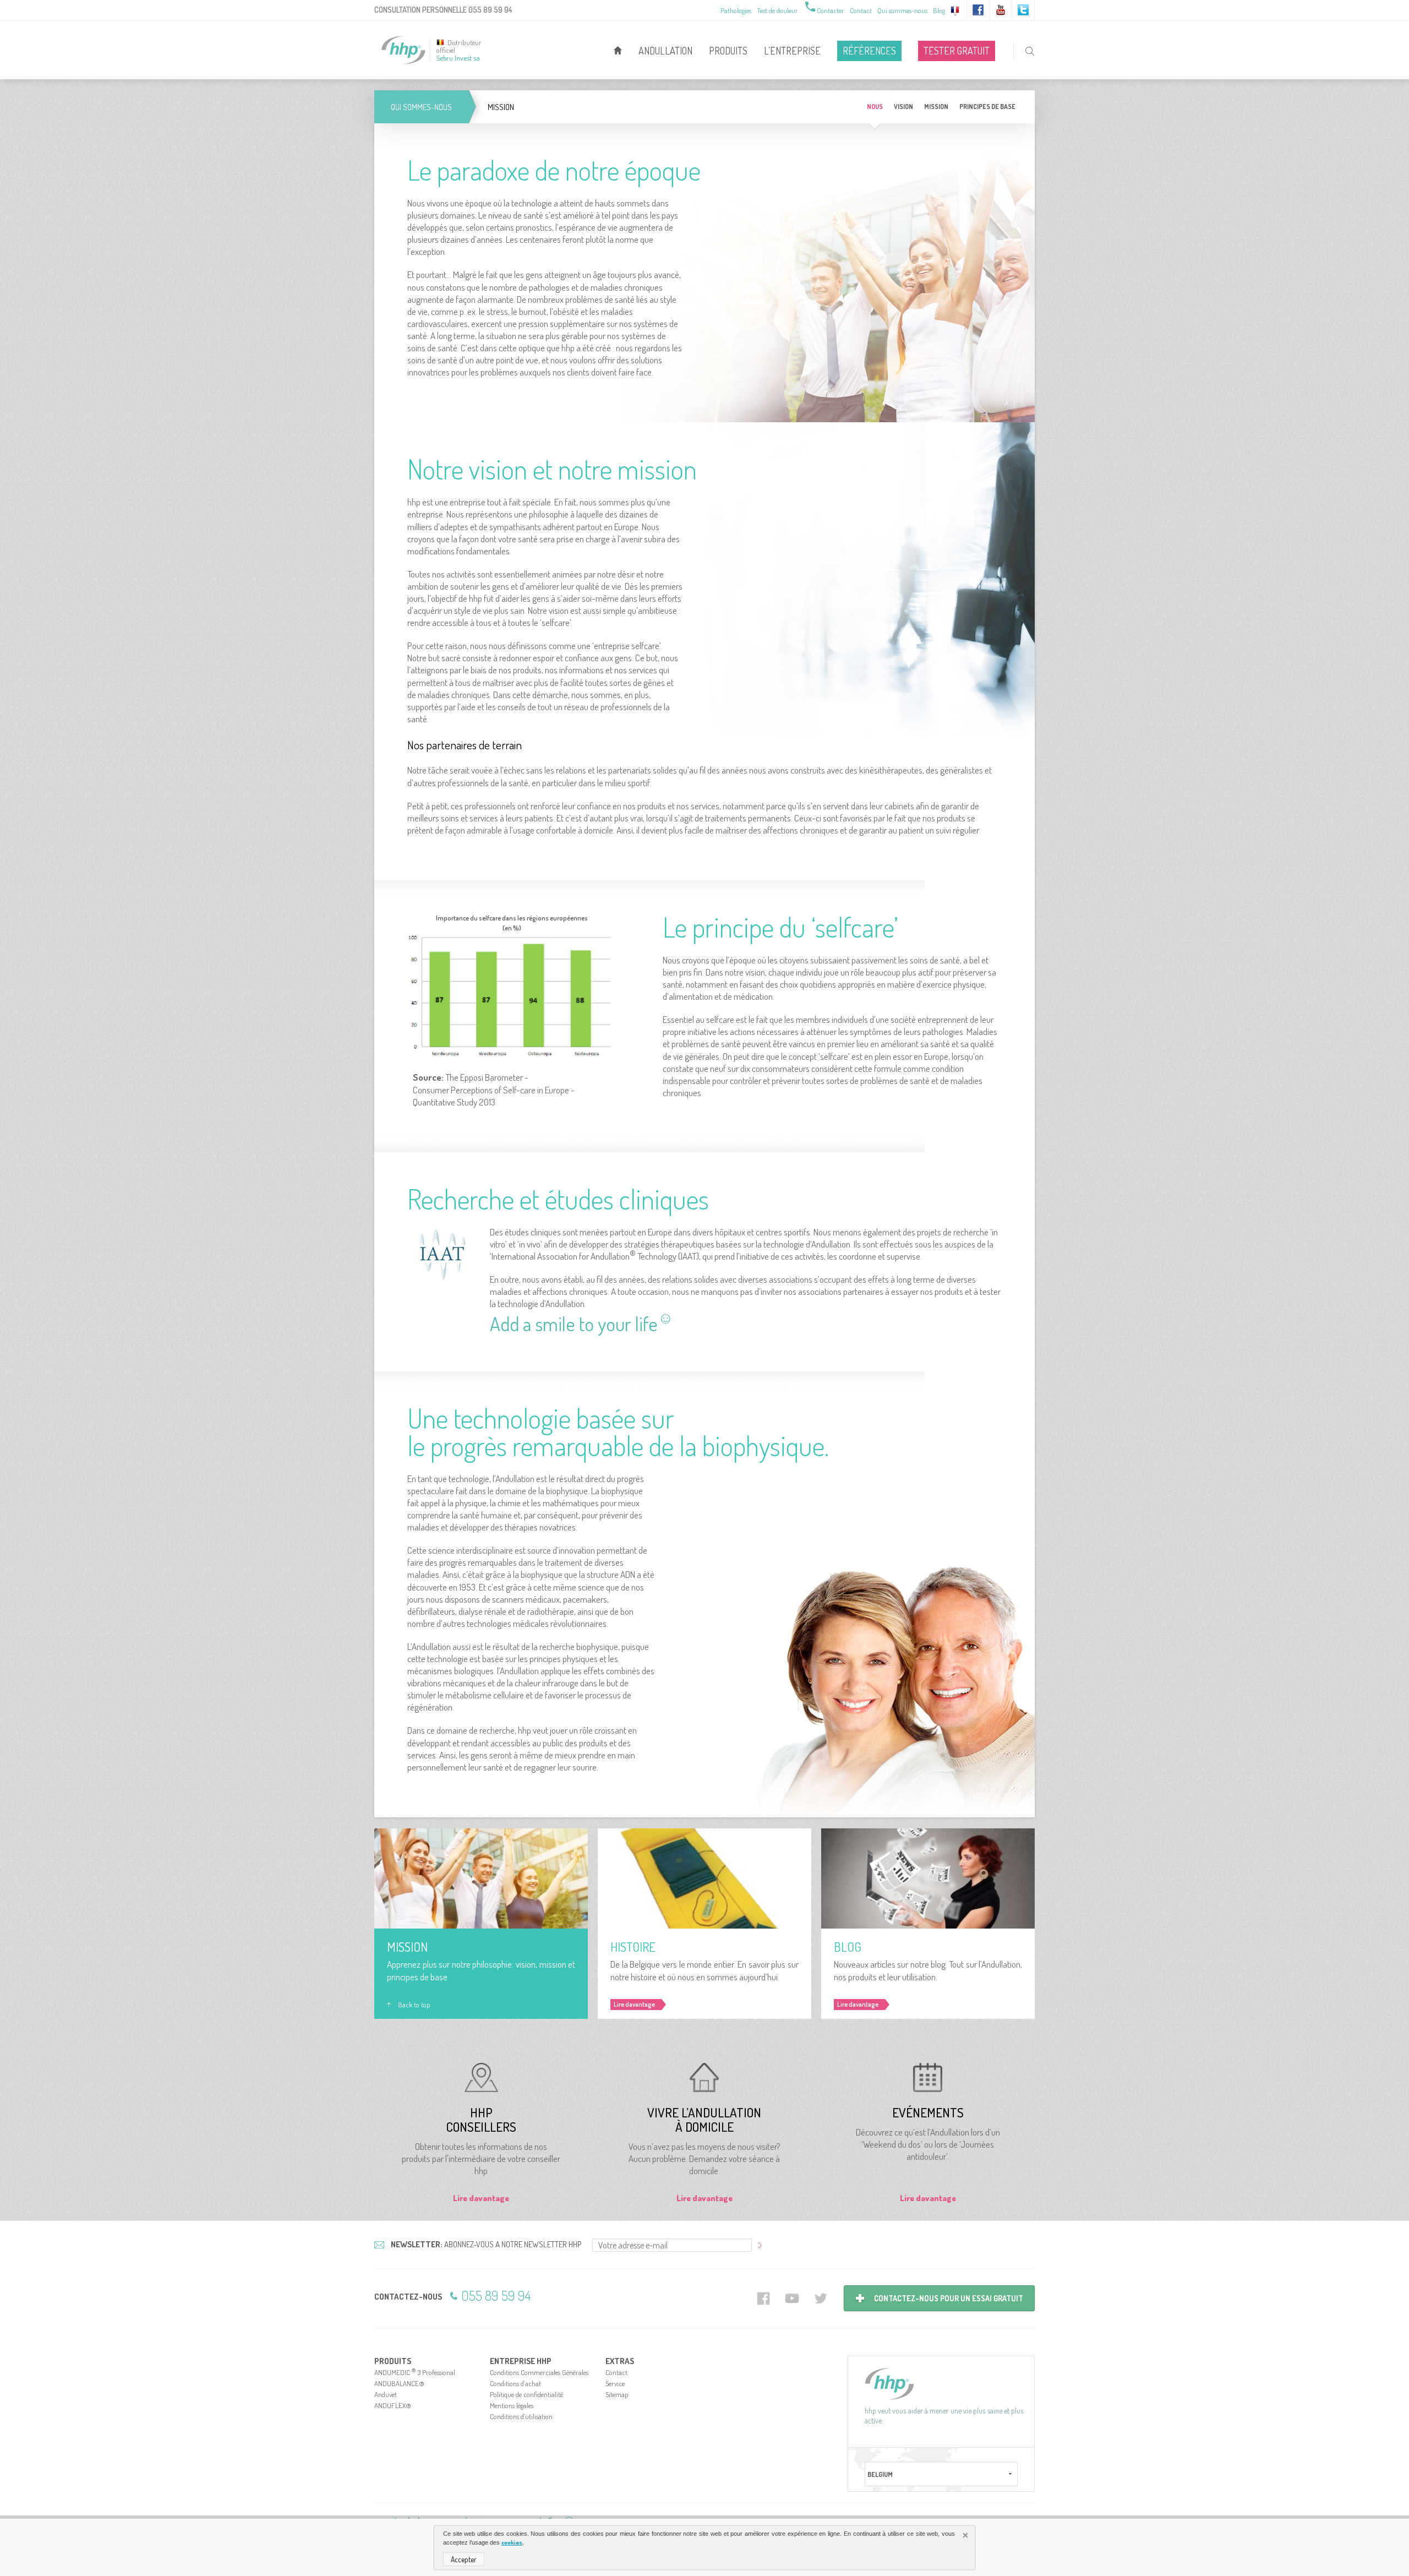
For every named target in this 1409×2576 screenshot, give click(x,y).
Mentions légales (512, 2405)
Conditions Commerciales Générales (539, 2372)
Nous (875, 107)
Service (615, 2383)
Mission (936, 107)
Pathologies (736, 10)
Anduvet (386, 2394)
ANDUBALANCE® (399, 2383)
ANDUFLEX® (393, 2405)
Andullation (665, 51)
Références (869, 51)
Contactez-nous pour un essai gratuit (949, 2298)
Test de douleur (777, 10)
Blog (939, 10)
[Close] (966, 2536)
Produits (728, 51)
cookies (512, 2542)
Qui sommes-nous (902, 10)
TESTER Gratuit (957, 51)
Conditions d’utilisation (521, 2416)
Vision (903, 107)
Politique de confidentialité (526, 2394)
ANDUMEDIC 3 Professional (415, 2372)
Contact (861, 10)
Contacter (824, 10)
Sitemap (617, 2394)
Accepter (464, 2559)
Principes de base (987, 107)
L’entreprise (792, 51)
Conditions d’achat (515, 2383)
